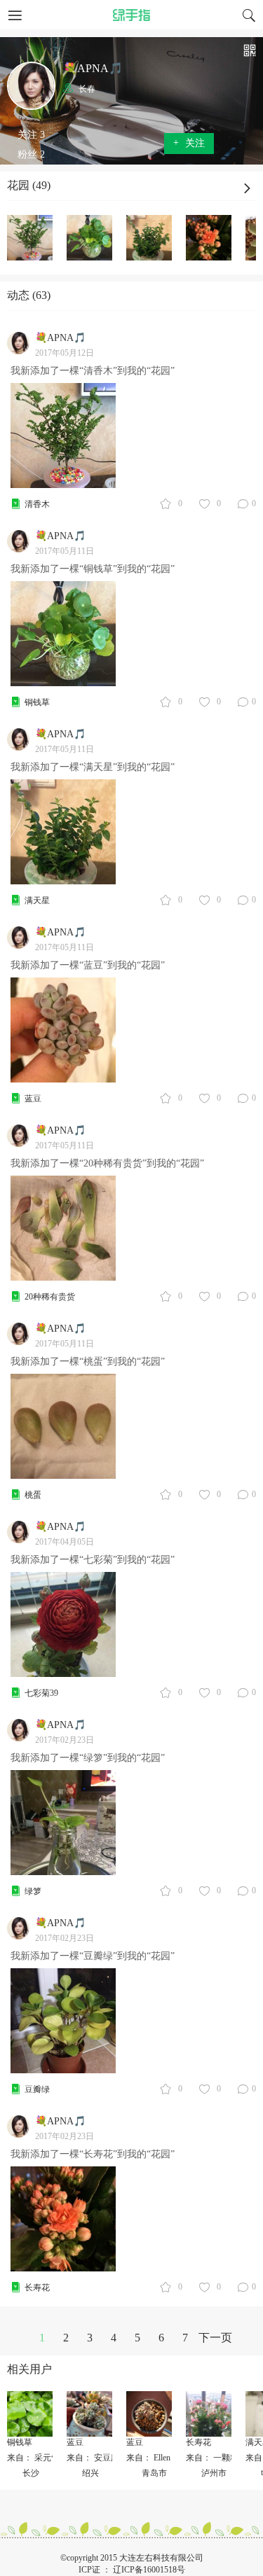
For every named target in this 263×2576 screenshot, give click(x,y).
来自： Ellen (148, 2458)
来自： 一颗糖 (212, 2458)
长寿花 (37, 2288)
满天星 (37, 900)
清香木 (37, 504)
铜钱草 (37, 702)
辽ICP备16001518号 (149, 2570)
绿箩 (33, 1891)
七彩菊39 (41, 1693)
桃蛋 (33, 1495)
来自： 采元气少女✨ (47, 2458)
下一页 (215, 2338)
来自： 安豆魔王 (97, 2458)
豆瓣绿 (37, 2089)
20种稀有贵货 (50, 1297)
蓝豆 (33, 1099)
